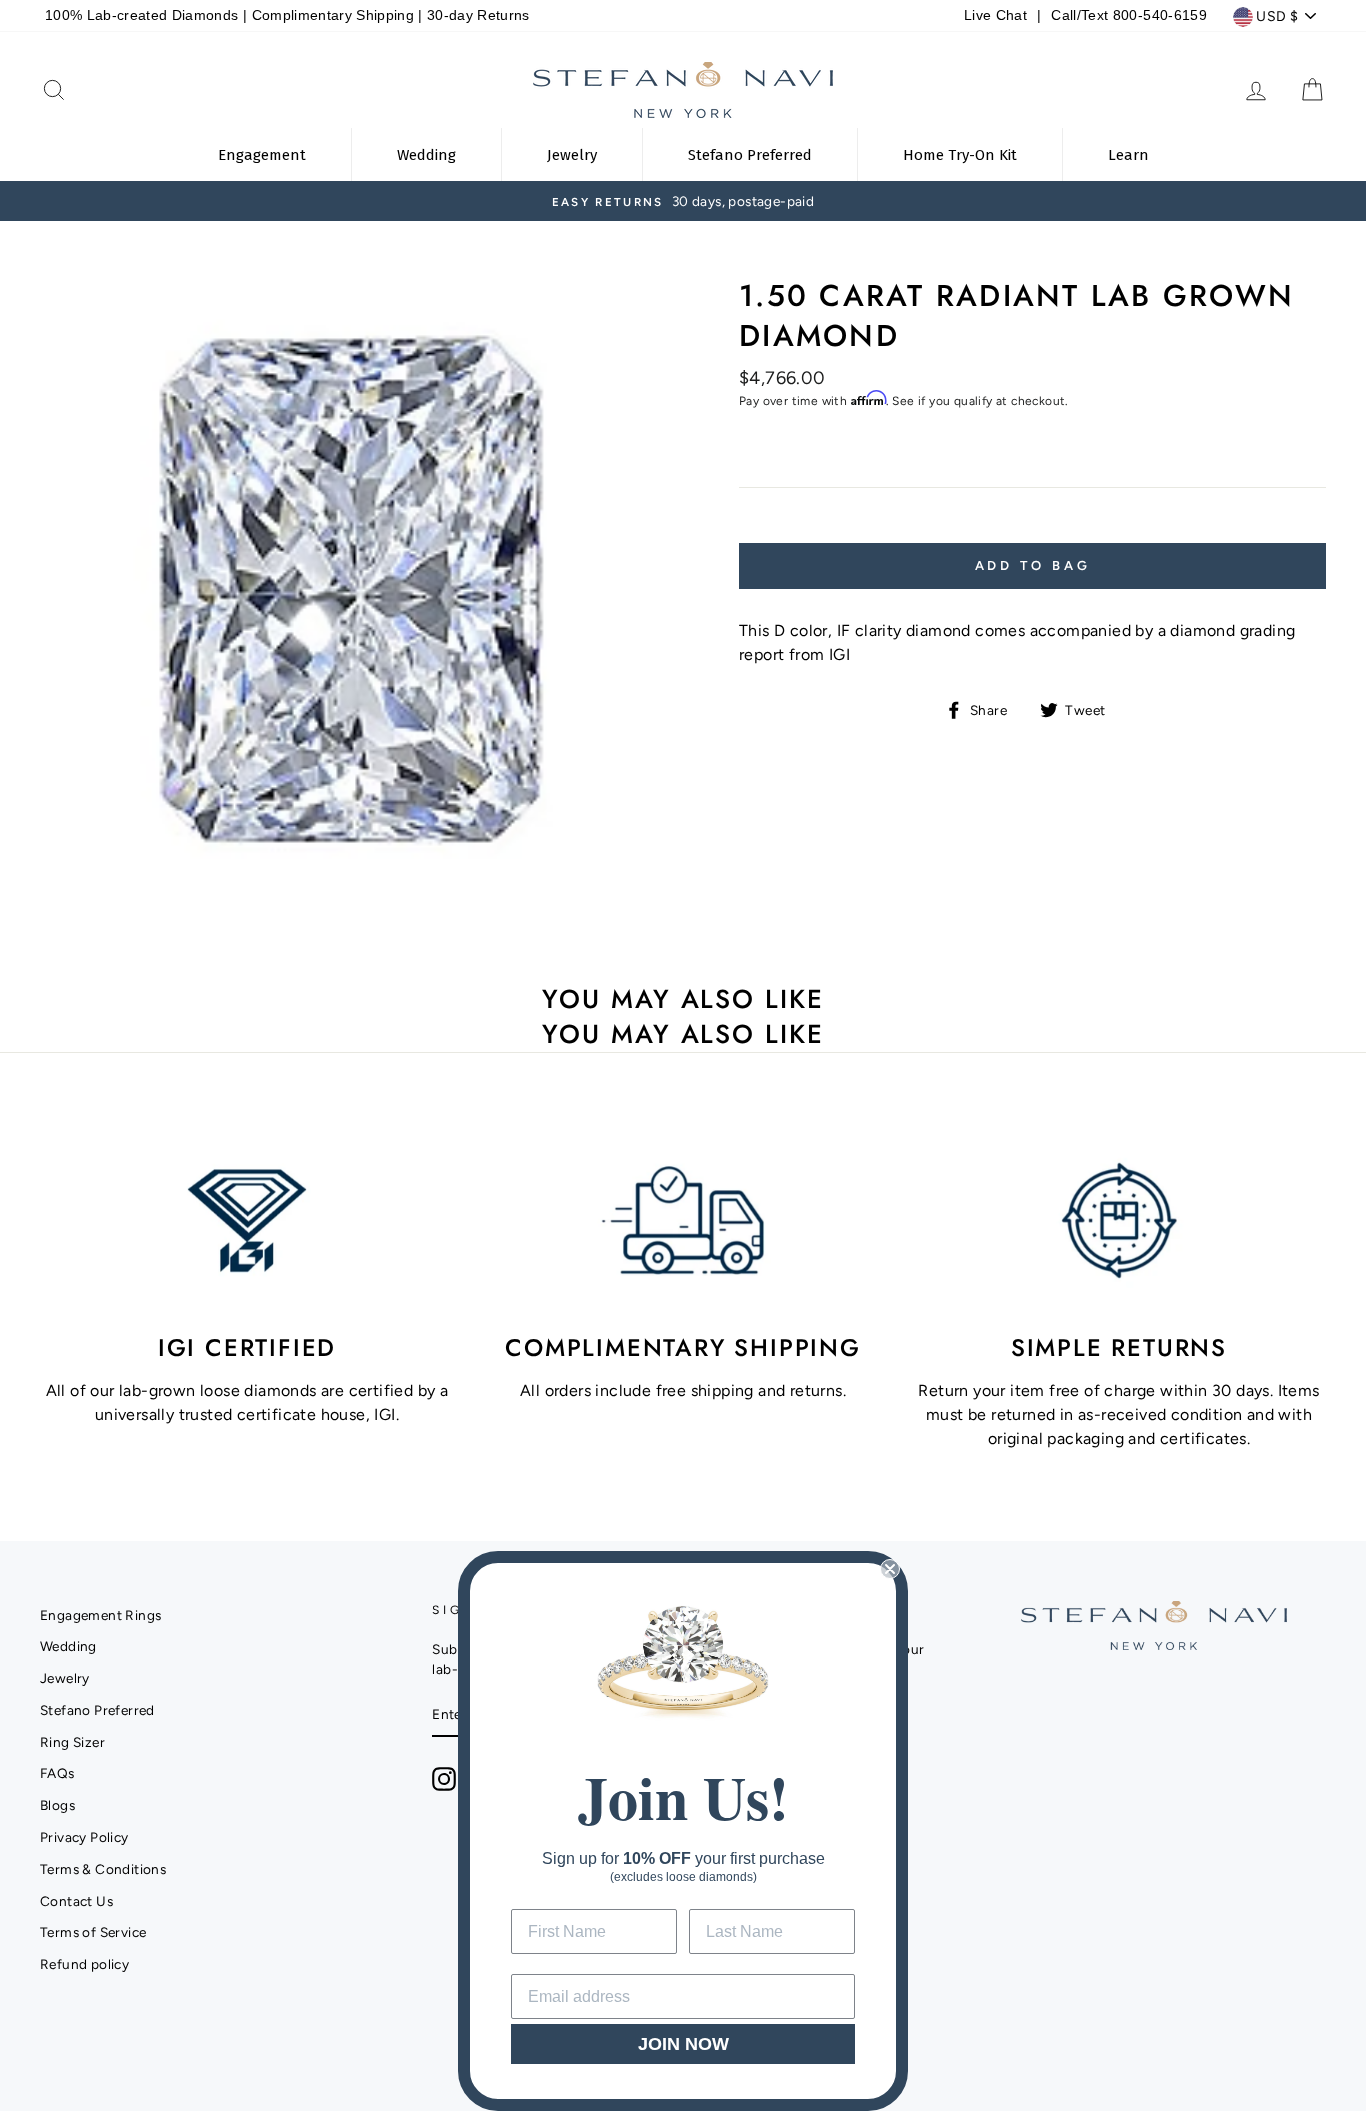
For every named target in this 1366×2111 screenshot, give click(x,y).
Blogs (57, 1805)
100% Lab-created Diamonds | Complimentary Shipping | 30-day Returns (287, 15)
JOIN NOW (683, 2044)
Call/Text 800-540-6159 (1128, 15)
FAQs (57, 1773)
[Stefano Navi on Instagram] (444, 1779)
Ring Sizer (72, 1742)
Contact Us (76, 1901)
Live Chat (995, 15)
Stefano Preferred (97, 1710)
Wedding (68, 1646)
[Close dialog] (890, 1569)
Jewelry (65, 1678)
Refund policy (84, 1964)
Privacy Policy (84, 1837)
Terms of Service (93, 1932)
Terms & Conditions (103, 1869)
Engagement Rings (100, 1615)
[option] (683, 201)
